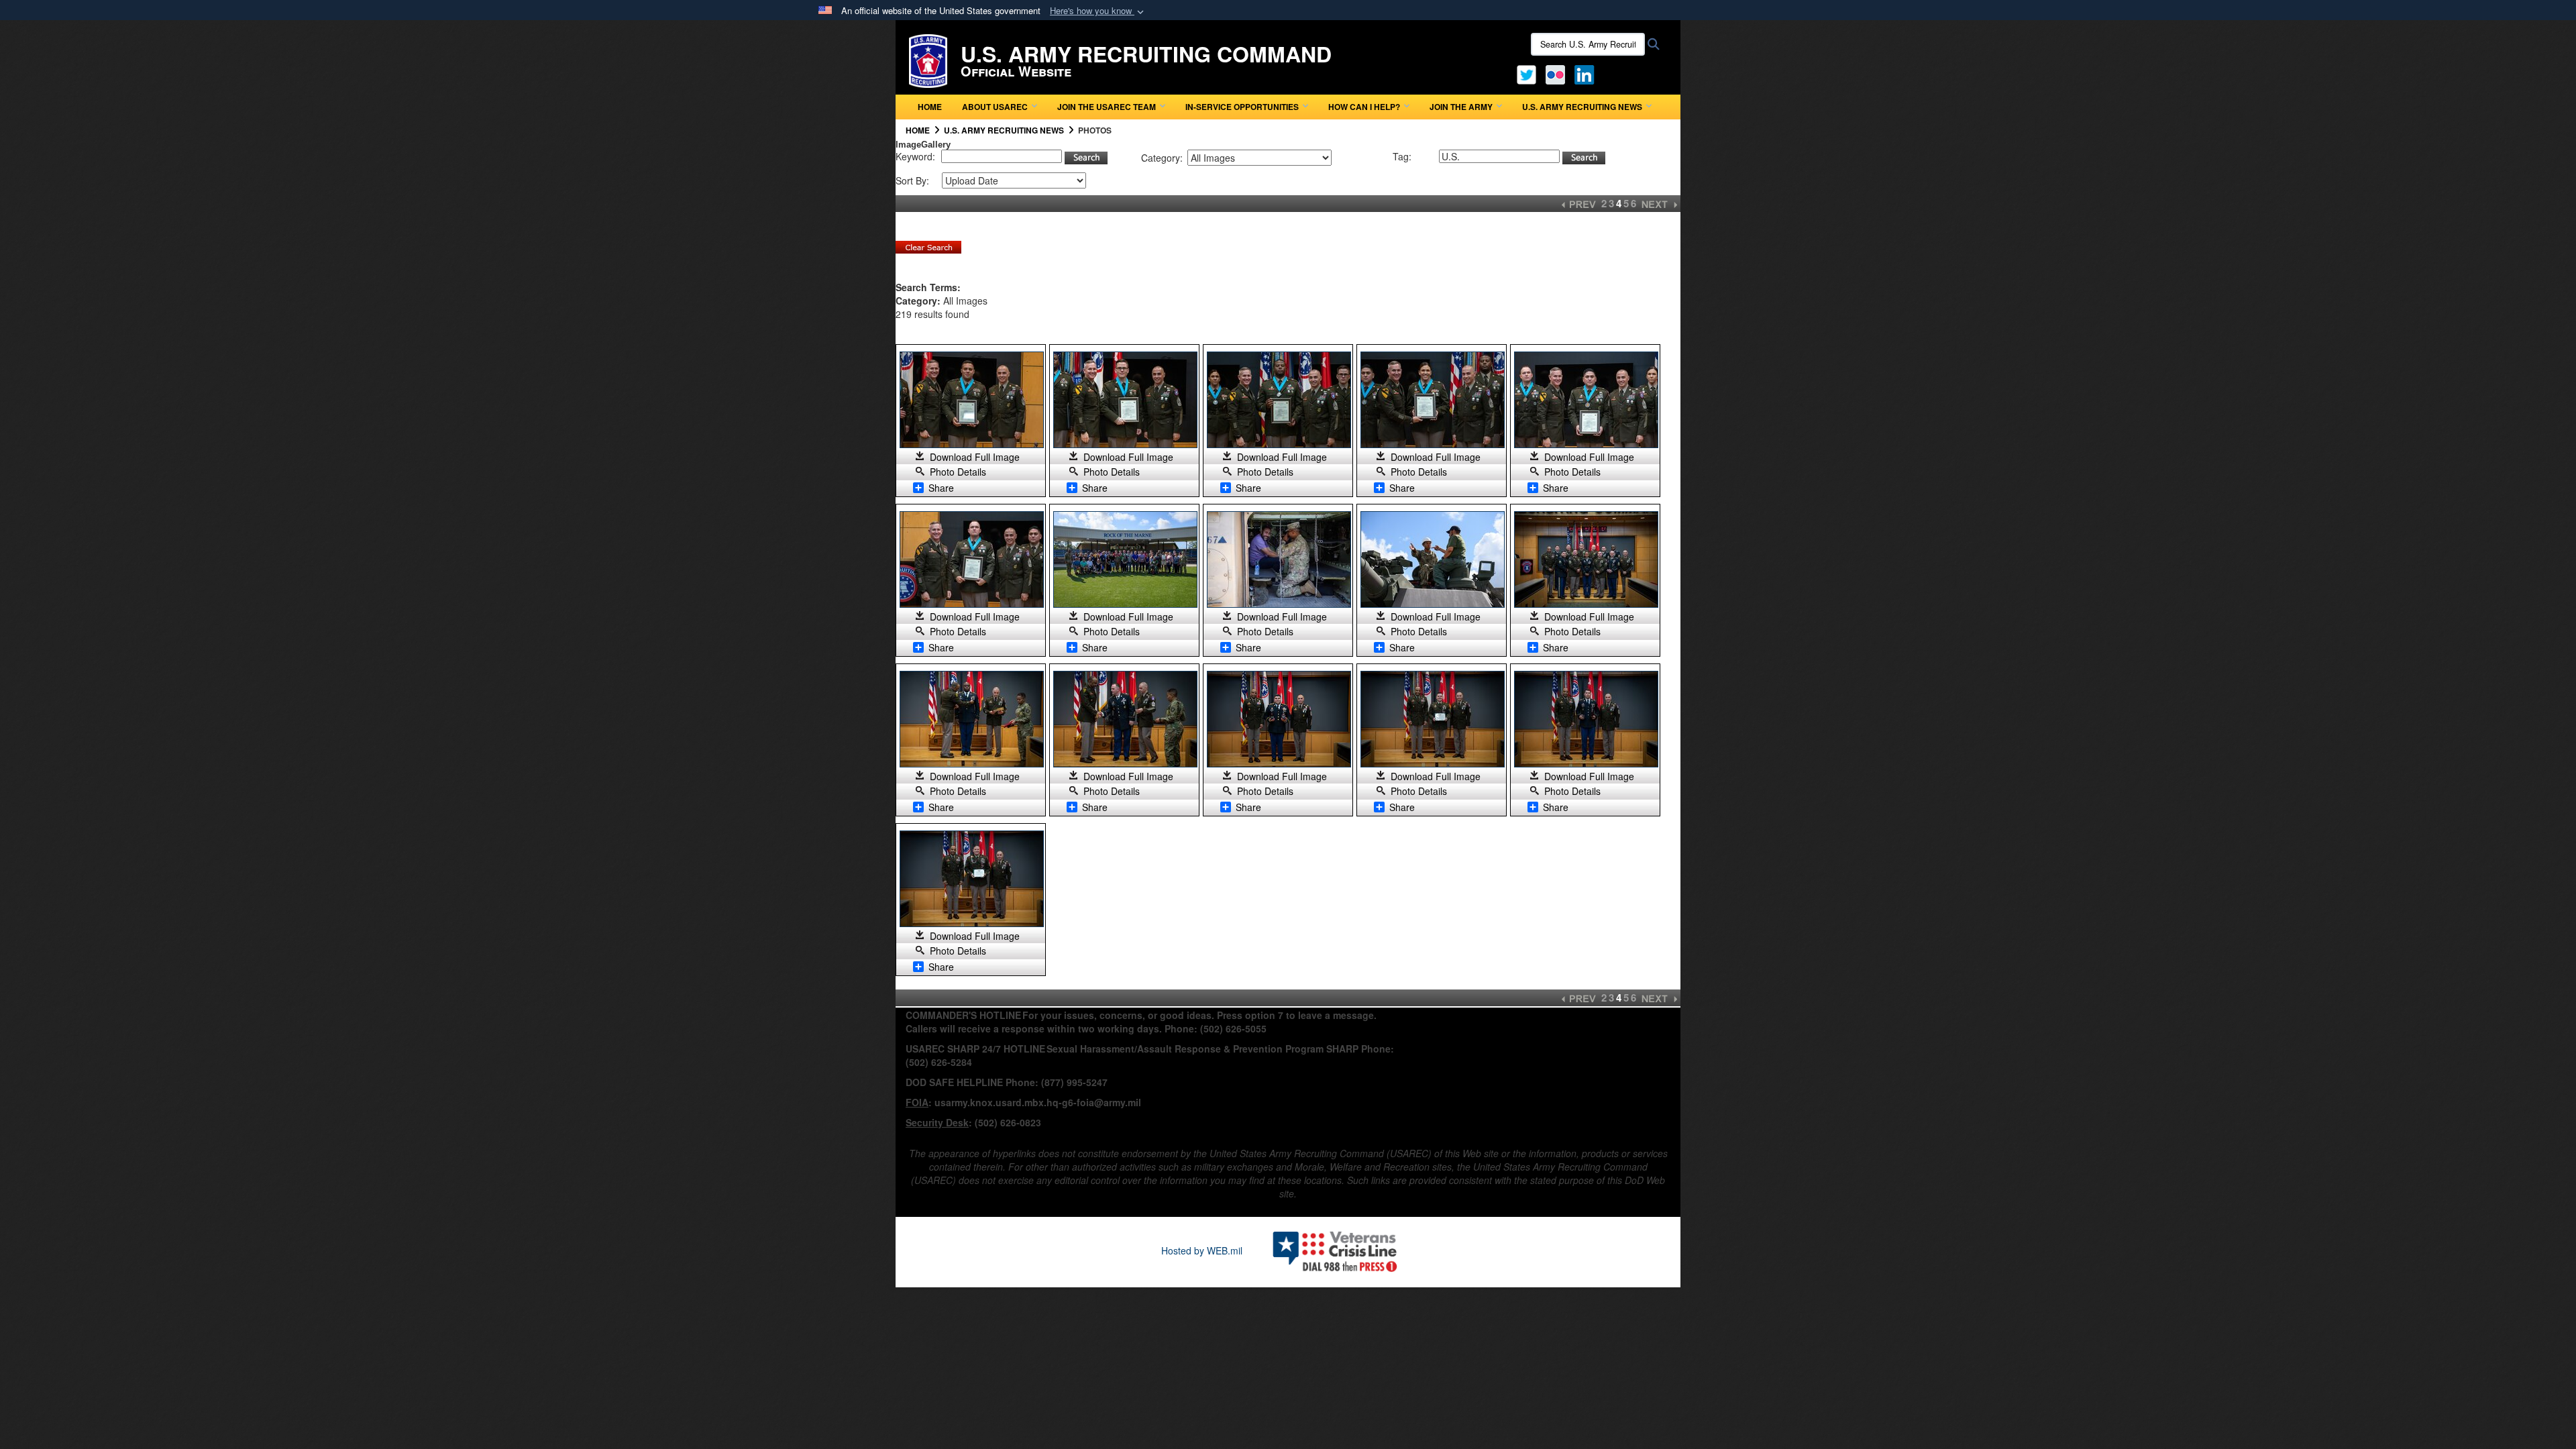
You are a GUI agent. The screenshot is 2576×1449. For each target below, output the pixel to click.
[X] (1526, 73)
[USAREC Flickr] (1555, 73)
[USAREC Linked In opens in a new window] (1587, 73)
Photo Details (958, 472)
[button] (1098, 11)
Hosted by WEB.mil (1202, 1250)
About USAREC (995, 107)
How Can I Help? (1364, 107)
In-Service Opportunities (1242, 107)
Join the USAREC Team (1107, 107)
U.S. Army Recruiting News (1582, 107)
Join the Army (1461, 107)
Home (930, 107)
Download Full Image (975, 457)
